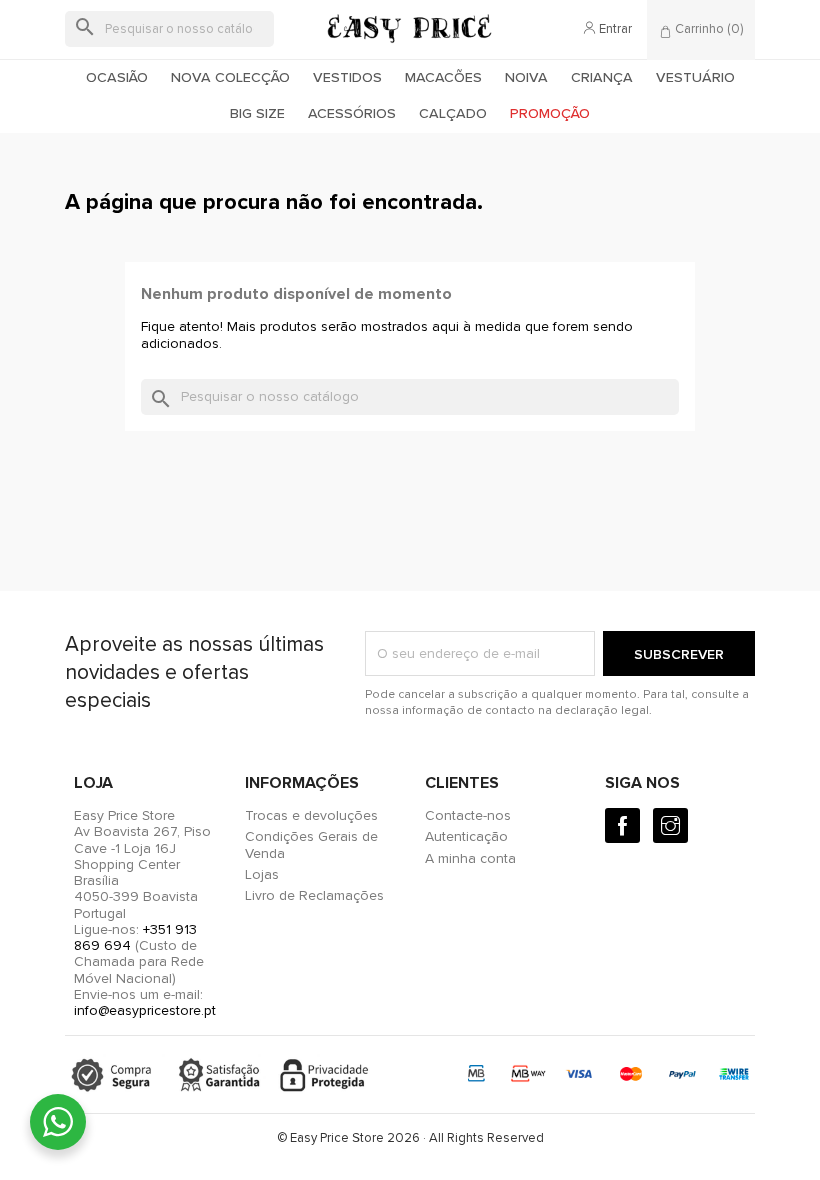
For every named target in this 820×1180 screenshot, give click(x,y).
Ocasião (117, 77)
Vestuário (695, 77)
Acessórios (352, 113)
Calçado (453, 113)
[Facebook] (622, 825)
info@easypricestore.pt (145, 1010)
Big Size (257, 113)
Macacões (443, 77)
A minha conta (470, 858)
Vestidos (347, 77)
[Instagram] (670, 825)
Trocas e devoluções (311, 815)
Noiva (526, 77)
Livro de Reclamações (314, 895)
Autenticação (466, 836)
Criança (602, 77)
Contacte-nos (468, 815)
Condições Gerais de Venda (311, 844)
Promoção (550, 113)
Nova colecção (230, 77)
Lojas (262, 874)
